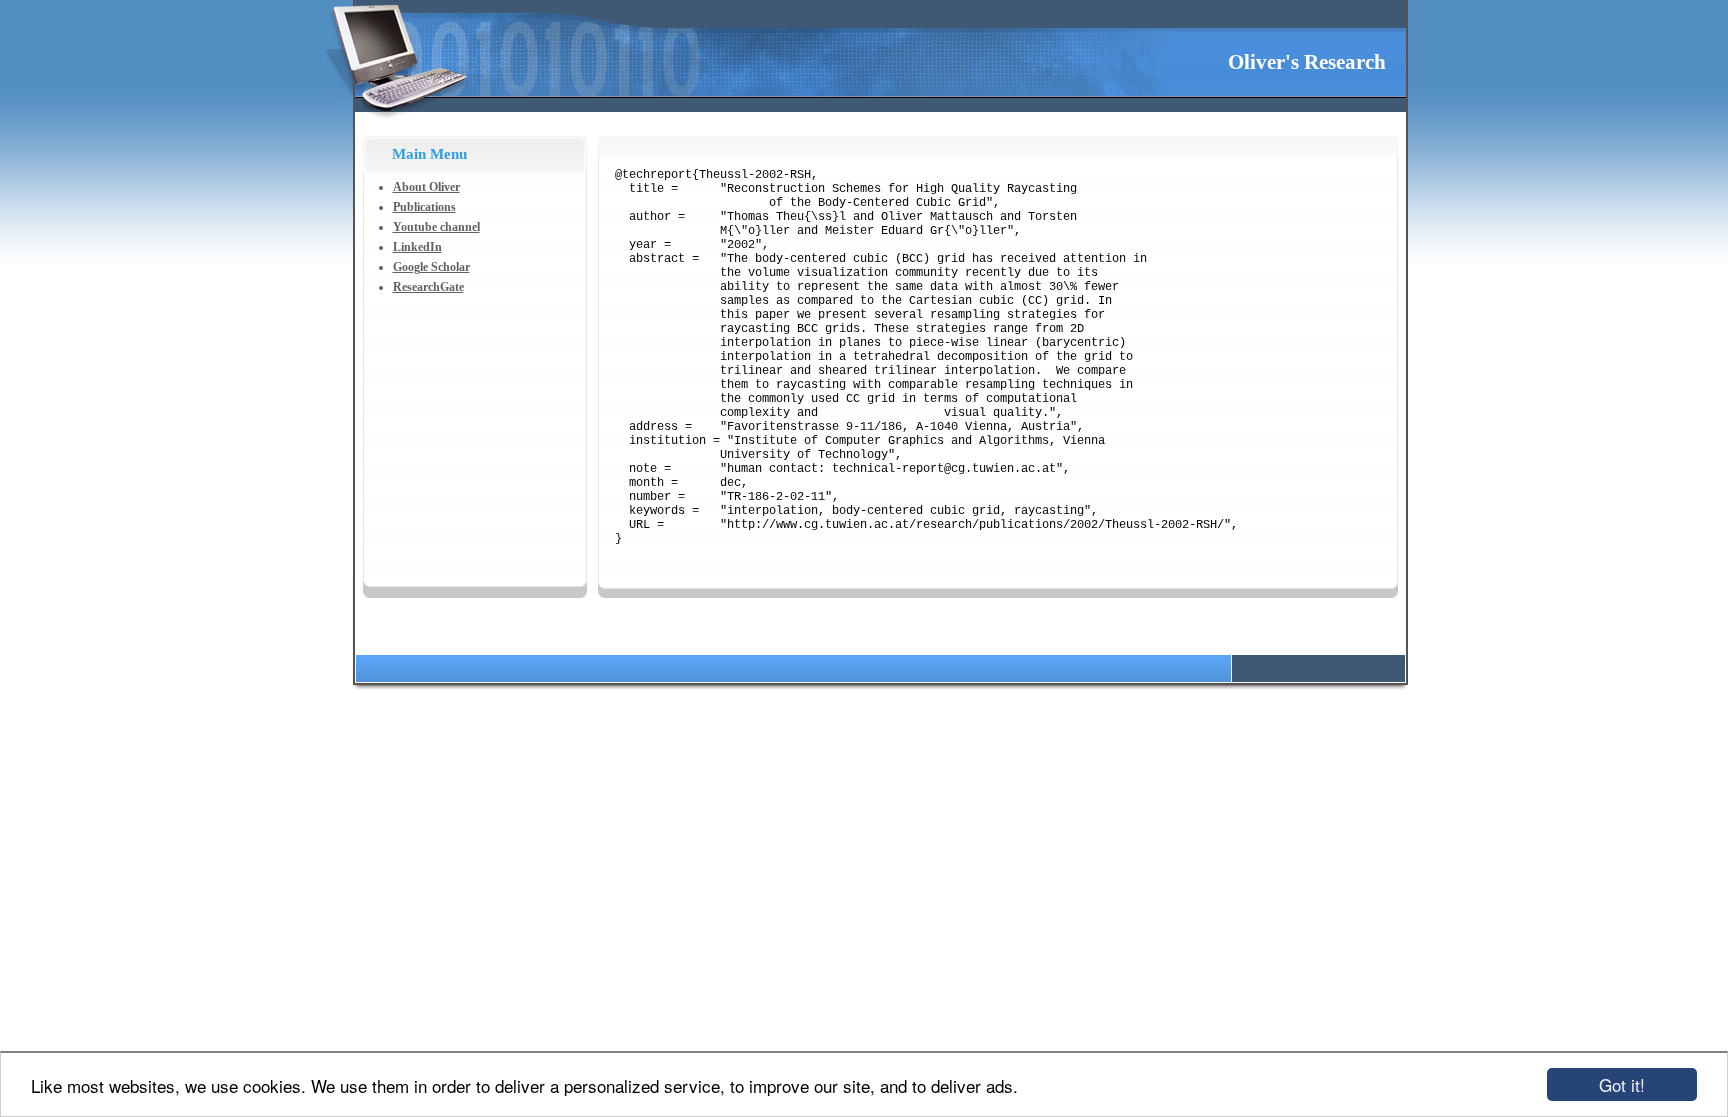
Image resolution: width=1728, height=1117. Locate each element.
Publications (424, 207)
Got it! (1622, 1084)
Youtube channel (436, 227)
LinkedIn (417, 247)
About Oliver (426, 187)
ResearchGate (428, 287)
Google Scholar (431, 267)
